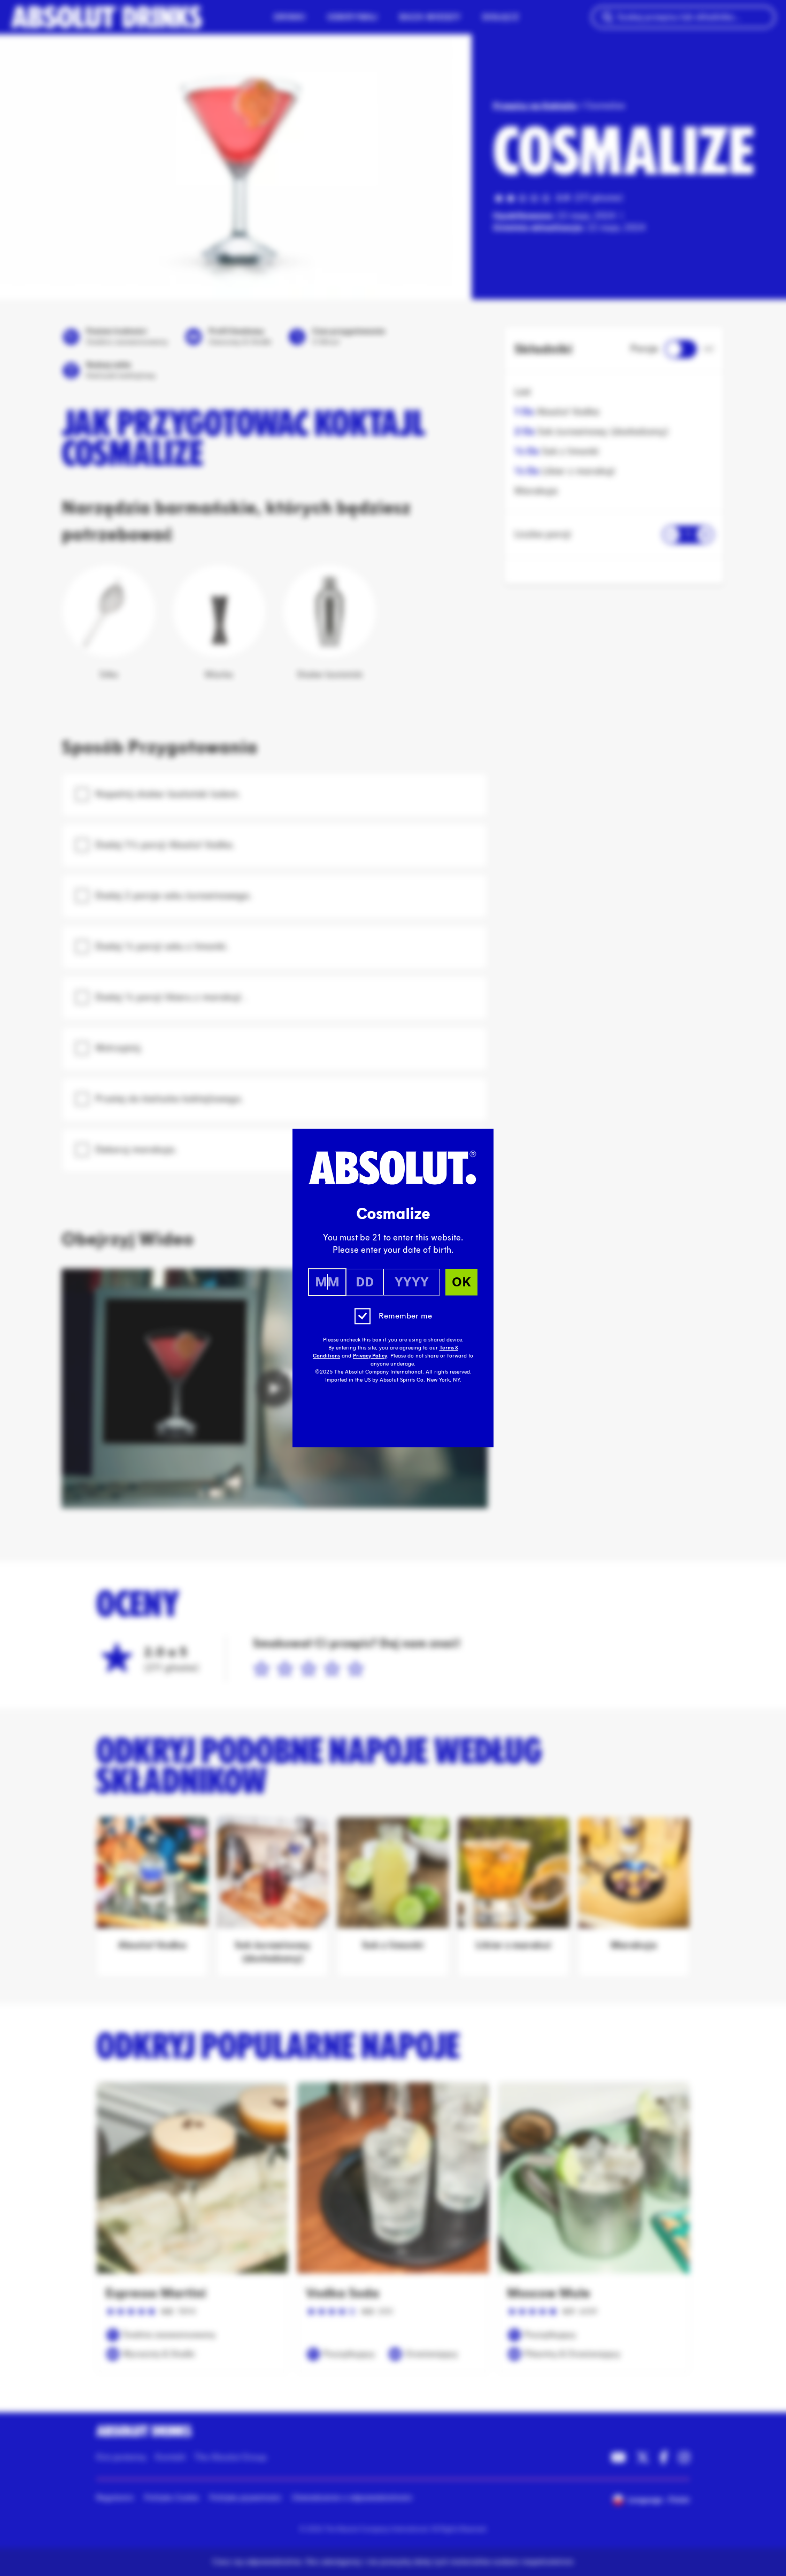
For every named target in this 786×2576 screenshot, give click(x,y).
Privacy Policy (370, 1356)
